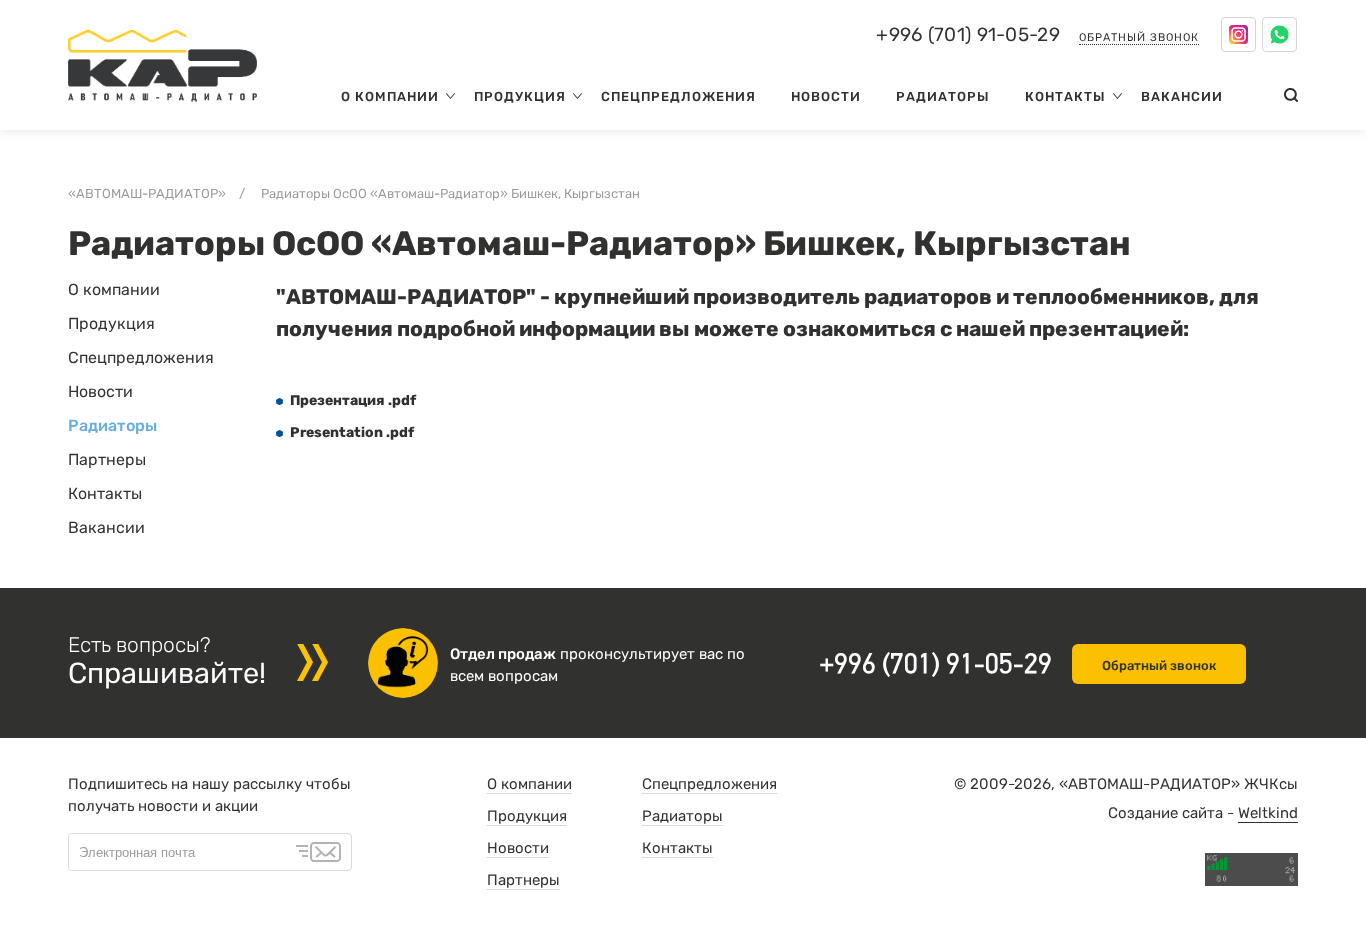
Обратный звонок (1139, 37)
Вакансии (1182, 96)
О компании (390, 96)
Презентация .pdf (353, 400)
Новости (826, 96)
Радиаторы (943, 96)
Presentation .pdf (352, 432)
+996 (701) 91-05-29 (968, 35)
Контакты (1065, 96)
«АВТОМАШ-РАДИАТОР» (147, 193)
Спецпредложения (678, 96)
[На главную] (162, 106)
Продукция (520, 96)
